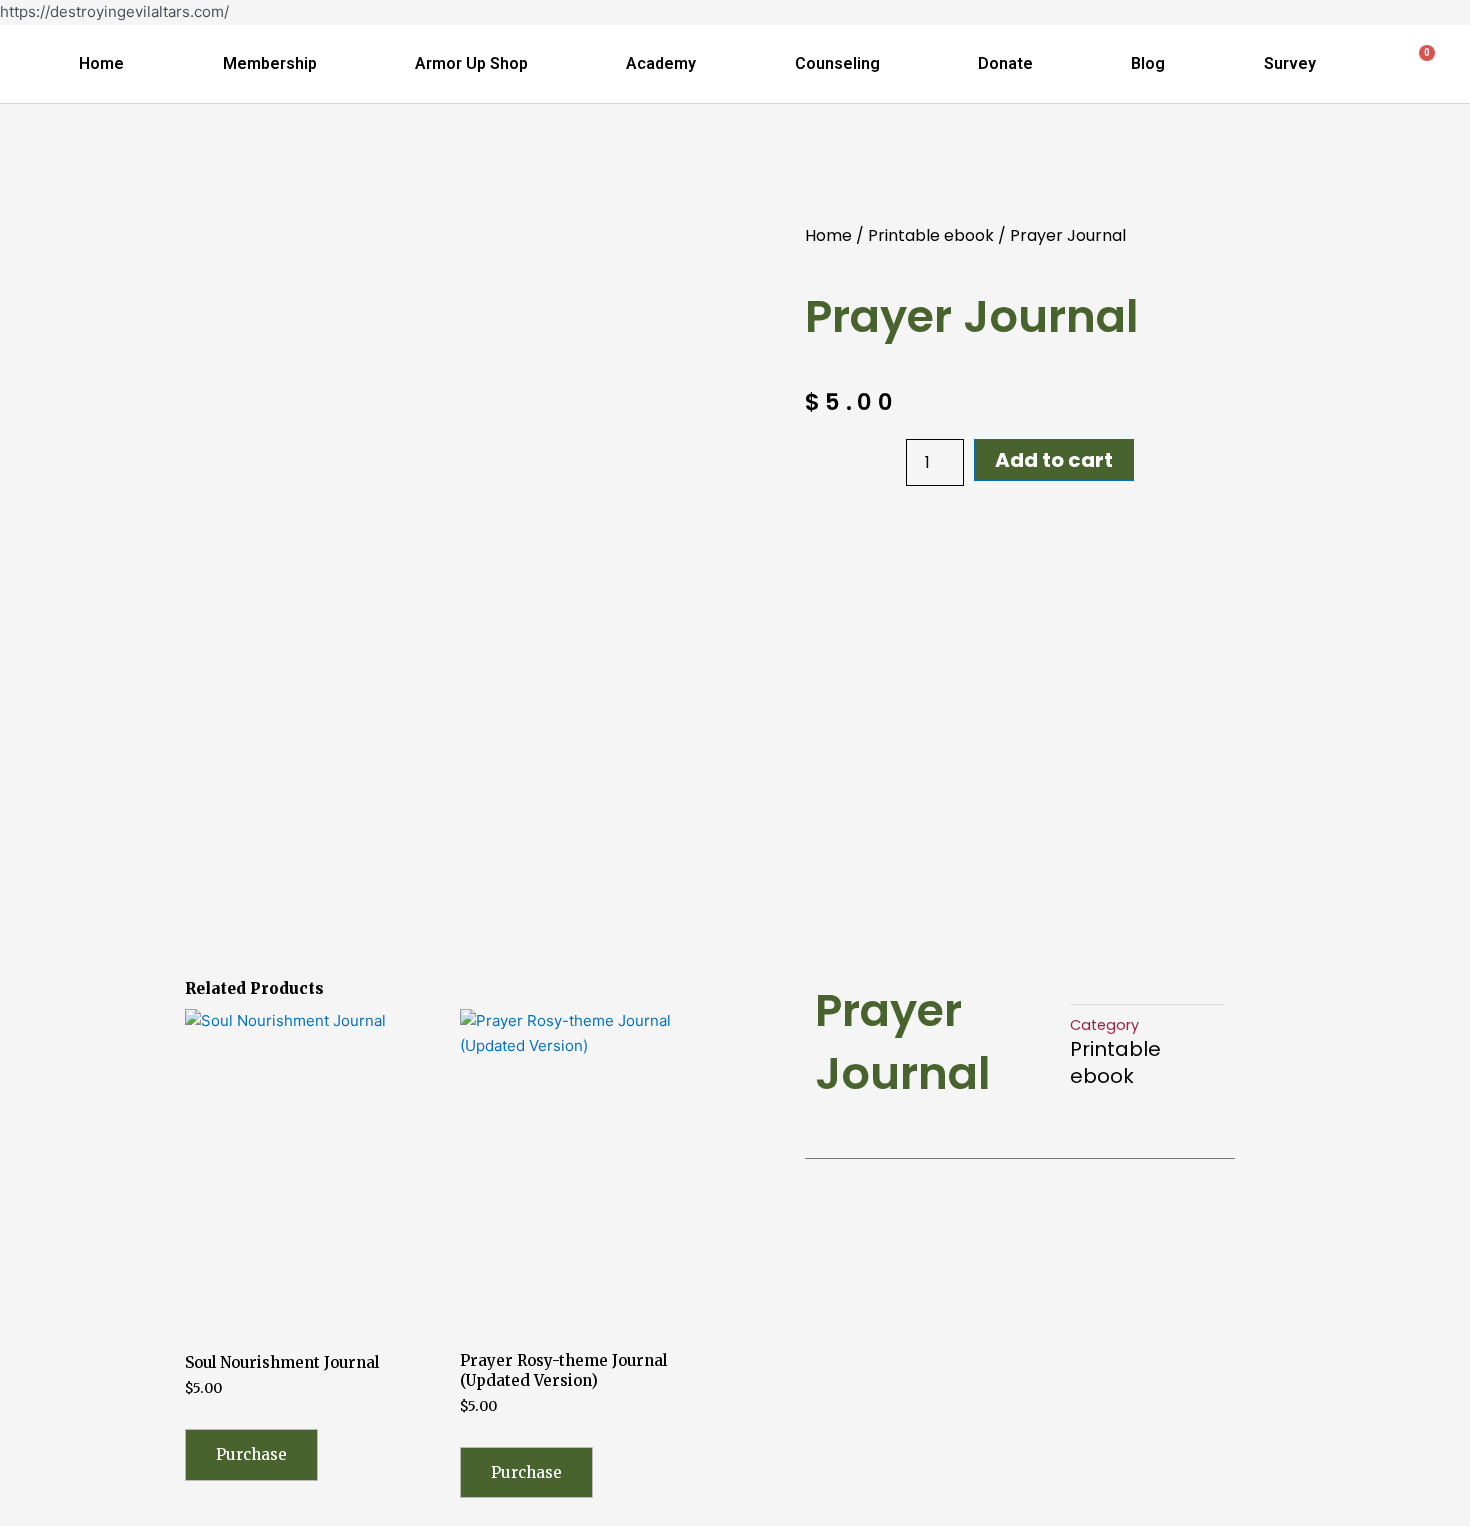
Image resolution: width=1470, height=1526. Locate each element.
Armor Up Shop (471, 63)
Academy (661, 63)
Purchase (251, 1454)
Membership (270, 63)
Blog (1148, 63)
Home (101, 63)
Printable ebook (931, 235)
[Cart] (1418, 64)
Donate (1005, 63)
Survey (1290, 63)
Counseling (837, 63)
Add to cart (1054, 460)
